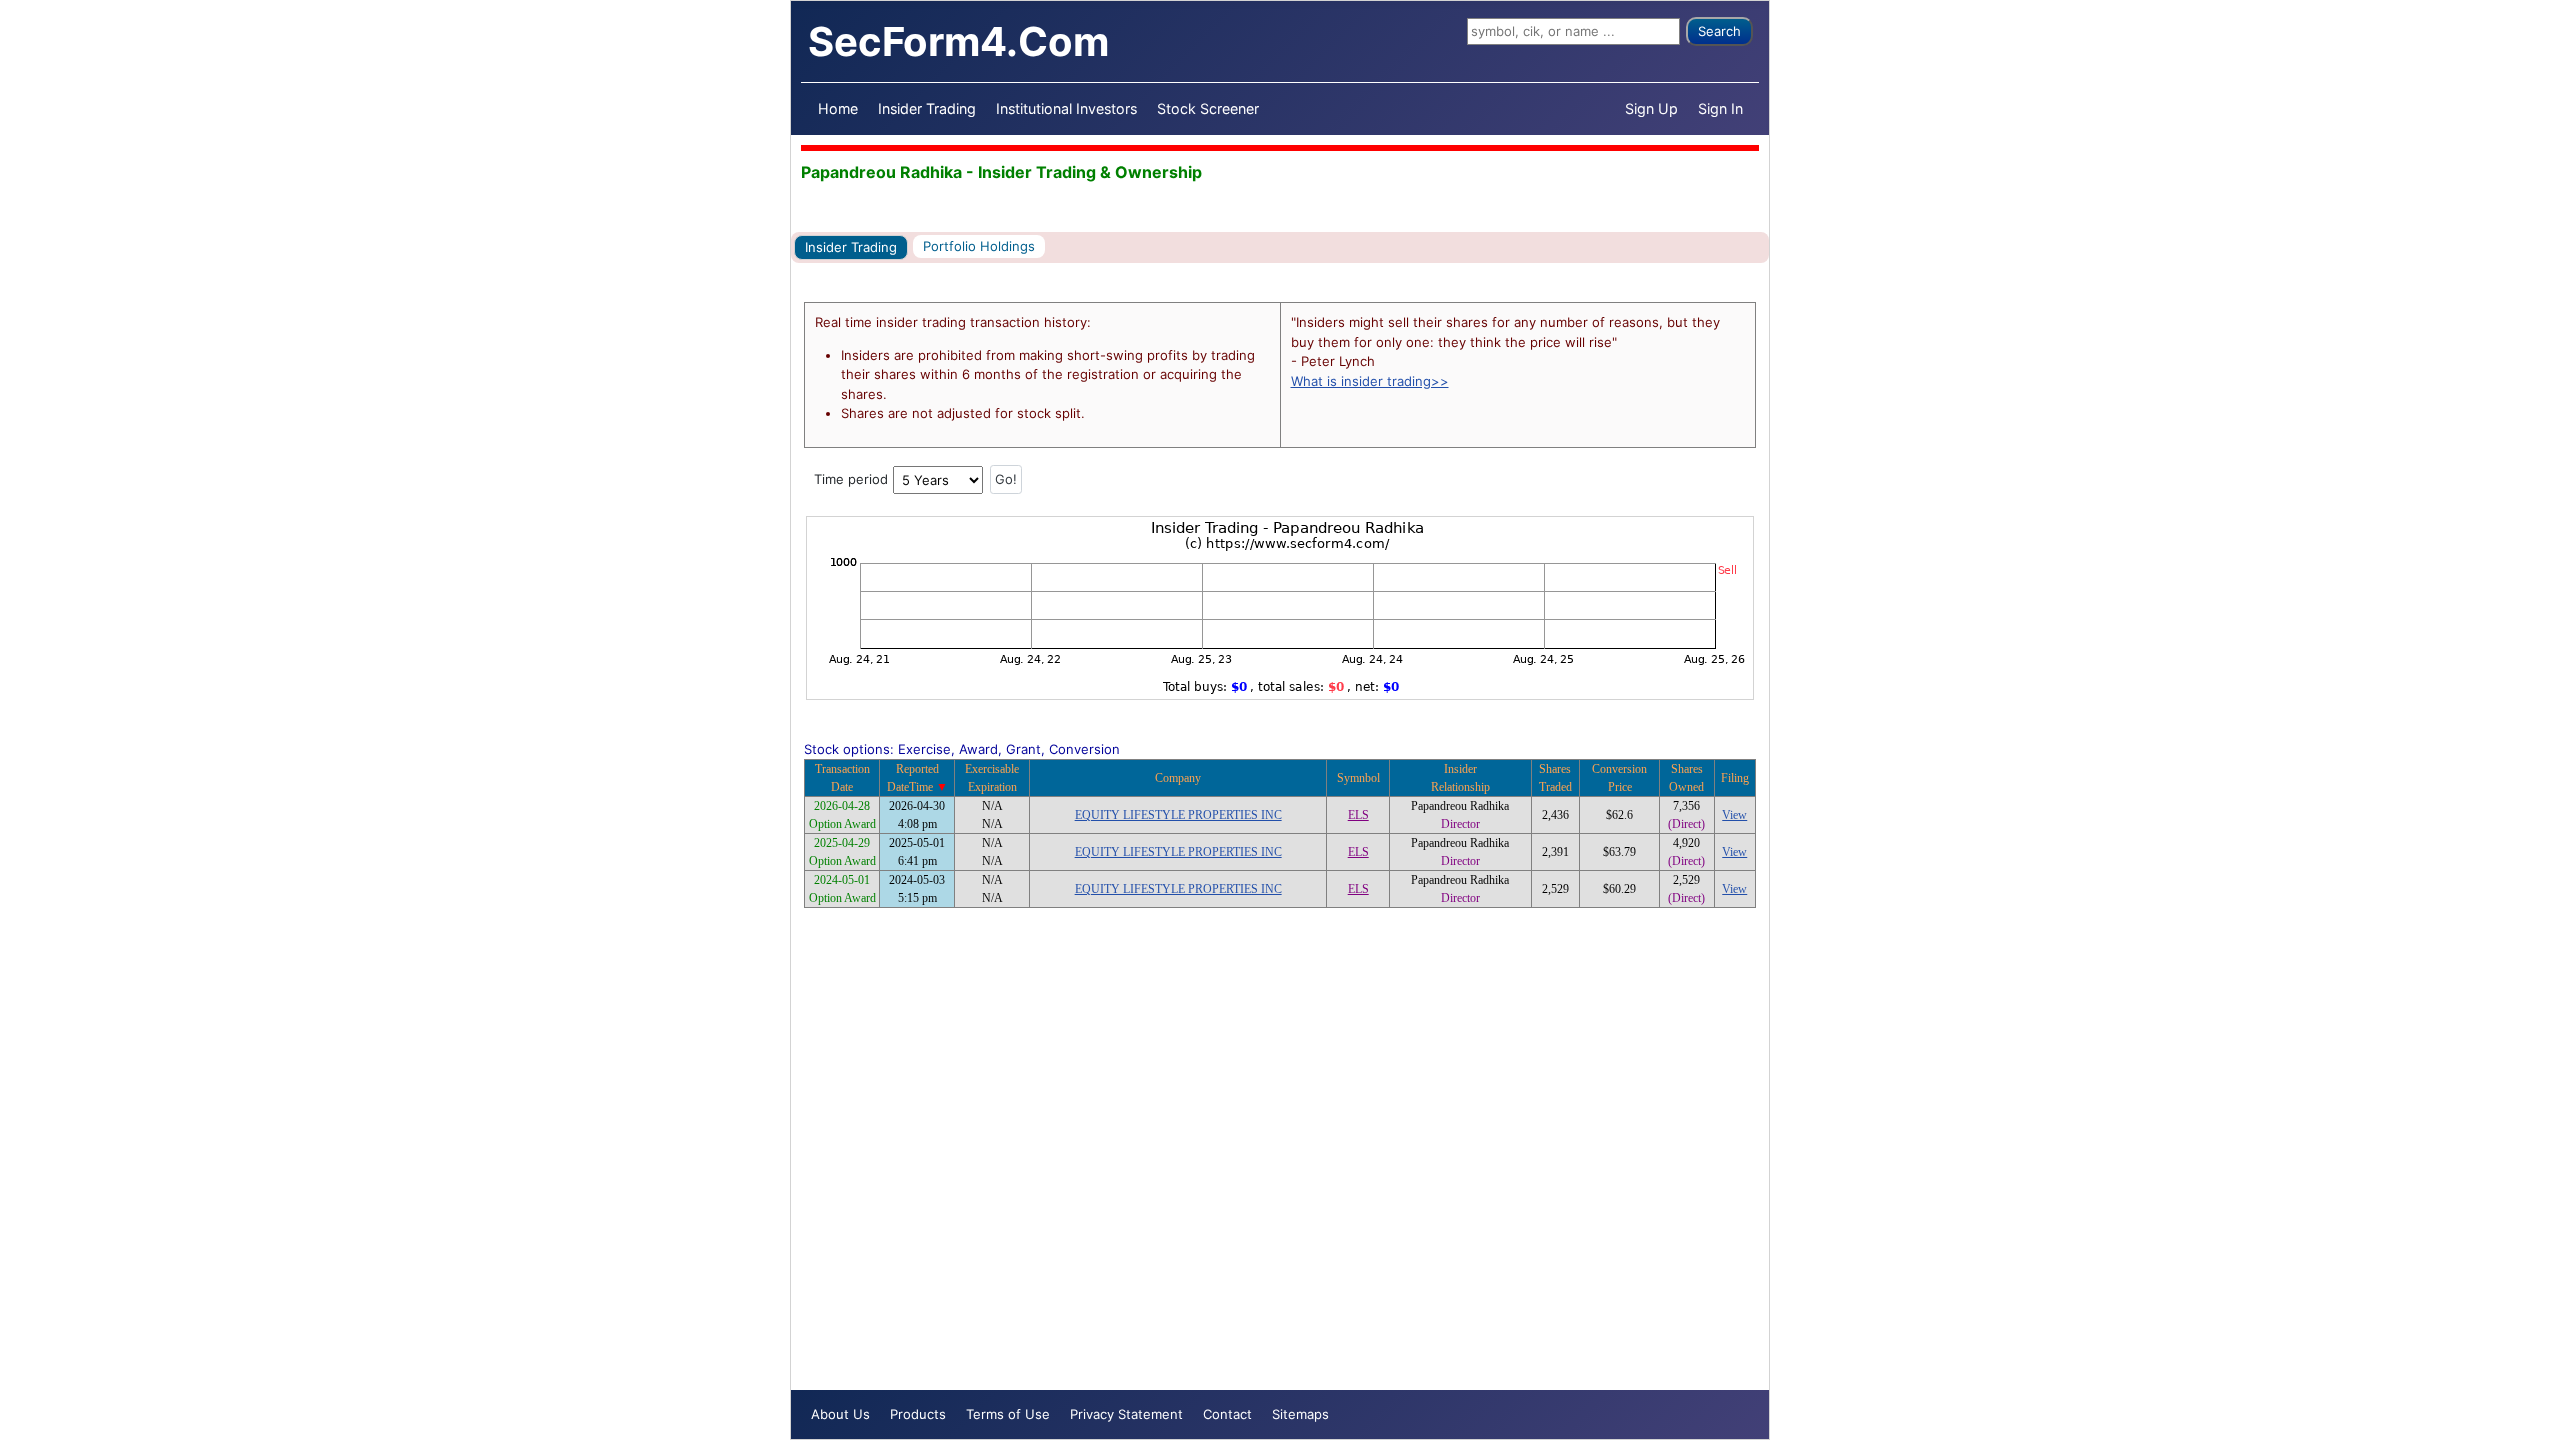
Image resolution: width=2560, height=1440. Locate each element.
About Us (840, 1414)
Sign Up (1651, 108)
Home (838, 108)
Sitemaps (1300, 1414)
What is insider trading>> (1370, 381)
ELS (1358, 815)
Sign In (1720, 108)
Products (918, 1414)
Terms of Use (1008, 1414)
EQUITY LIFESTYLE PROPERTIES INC (1178, 815)
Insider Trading (927, 108)
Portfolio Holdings (979, 246)
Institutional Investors (1066, 108)
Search (1719, 31)
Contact (1227, 1414)
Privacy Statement (1126, 1414)
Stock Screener (1208, 108)
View (1734, 815)
